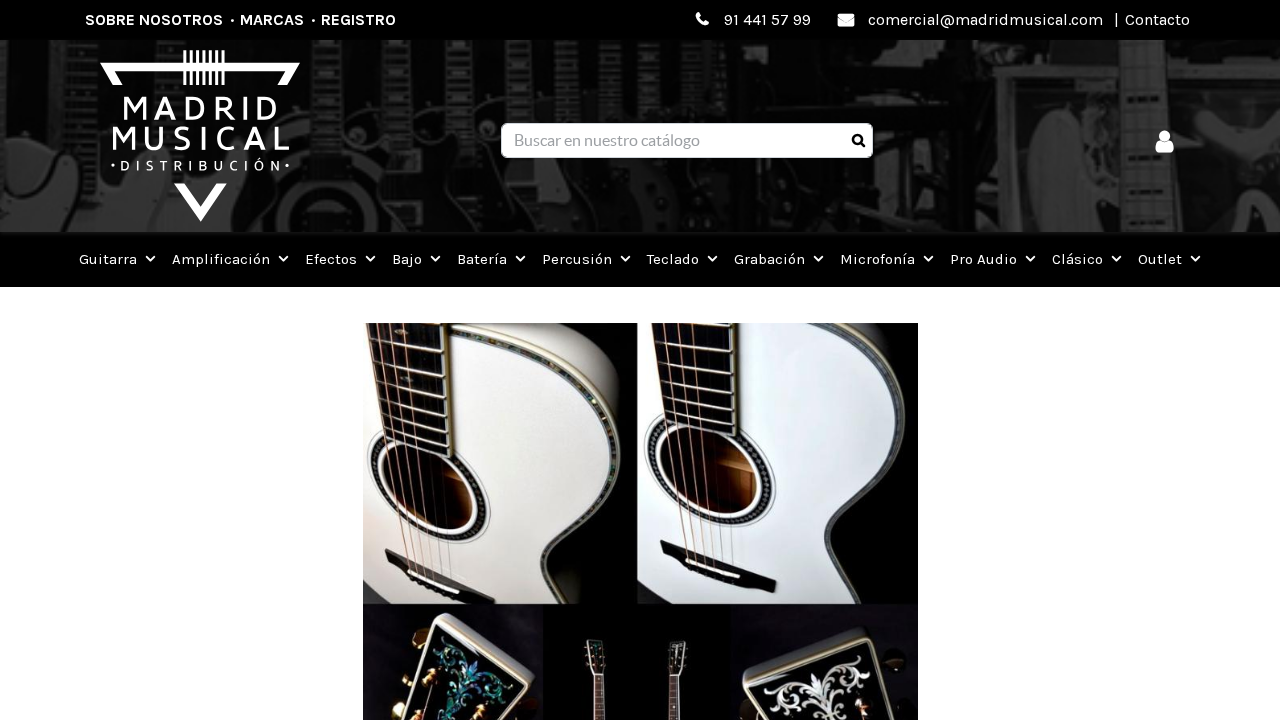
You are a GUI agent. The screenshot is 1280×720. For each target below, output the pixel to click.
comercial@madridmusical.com (985, 19)
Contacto (1157, 19)
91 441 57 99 (767, 19)
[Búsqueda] (858, 141)
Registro (358, 19)
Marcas (272, 19)
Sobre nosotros (154, 19)
